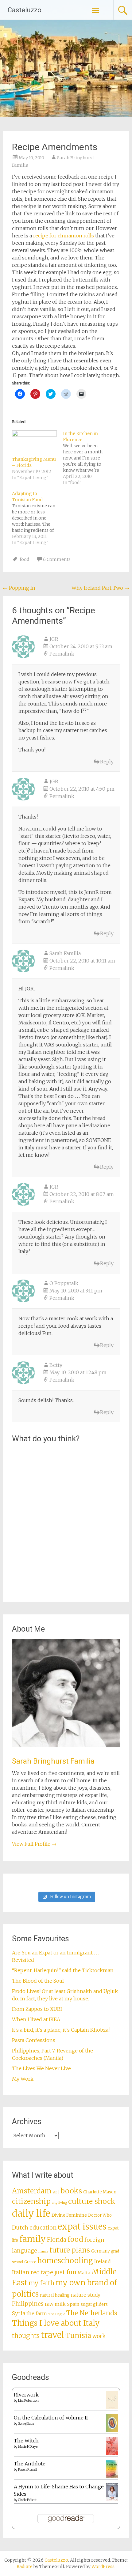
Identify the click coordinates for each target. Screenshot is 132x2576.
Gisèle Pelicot (27, 2500)
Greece (30, 2262)
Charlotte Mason (100, 2192)
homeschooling (65, 2261)
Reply (107, 762)
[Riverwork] (112, 2408)
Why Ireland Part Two (100, 588)
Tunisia (78, 2336)
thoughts (26, 2336)
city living (59, 2203)
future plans (70, 2250)
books (71, 2191)
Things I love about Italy (56, 2323)
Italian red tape (33, 2272)
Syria (19, 2313)
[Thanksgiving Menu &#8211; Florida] (34, 443)
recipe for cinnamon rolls (64, 236)
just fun (65, 2272)
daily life (31, 2213)
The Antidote (30, 2464)
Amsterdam (32, 2191)
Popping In (19, 588)
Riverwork (26, 2395)
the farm (37, 2313)
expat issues (82, 2226)
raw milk (55, 2304)
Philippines (28, 2304)
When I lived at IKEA (36, 2019)
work (99, 2336)
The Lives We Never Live (41, 2068)
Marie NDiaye (28, 2447)
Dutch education (34, 2228)
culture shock (92, 2201)
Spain (73, 2304)
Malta (84, 2273)
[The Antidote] (112, 2476)
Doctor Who (100, 2215)
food (24, 559)
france (43, 2251)
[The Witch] (112, 2453)
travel (52, 2335)
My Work (23, 2079)
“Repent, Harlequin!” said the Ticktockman (63, 1970)
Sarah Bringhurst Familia (53, 1761)
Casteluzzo (25, 10)
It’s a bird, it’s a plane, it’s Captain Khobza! (61, 2030)
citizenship (31, 2201)
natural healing (55, 2295)
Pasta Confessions (34, 2040)
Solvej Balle (26, 2424)
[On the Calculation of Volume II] (112, 2430)
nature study (86, 2295)
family (33, 2239)
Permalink (62, 654)
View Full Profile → (34, 1844)
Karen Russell (28, 2470)
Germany (101, 2251)
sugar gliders (94, 2304)
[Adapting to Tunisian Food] (37, 518)
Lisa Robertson (28, 2401)
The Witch (26, 2441)
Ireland (102, 2262)
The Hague (57, 2314)
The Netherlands (92, 2313)
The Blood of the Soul (38, 1981)
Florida (57, 2240)
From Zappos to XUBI (37, 2009)
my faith (41, 2283)
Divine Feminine (69, 2215)
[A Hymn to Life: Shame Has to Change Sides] (112, 2499)
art (56, 2192)
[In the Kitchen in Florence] (88, 458)
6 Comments (57, 559)
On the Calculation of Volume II (51, 2418)
